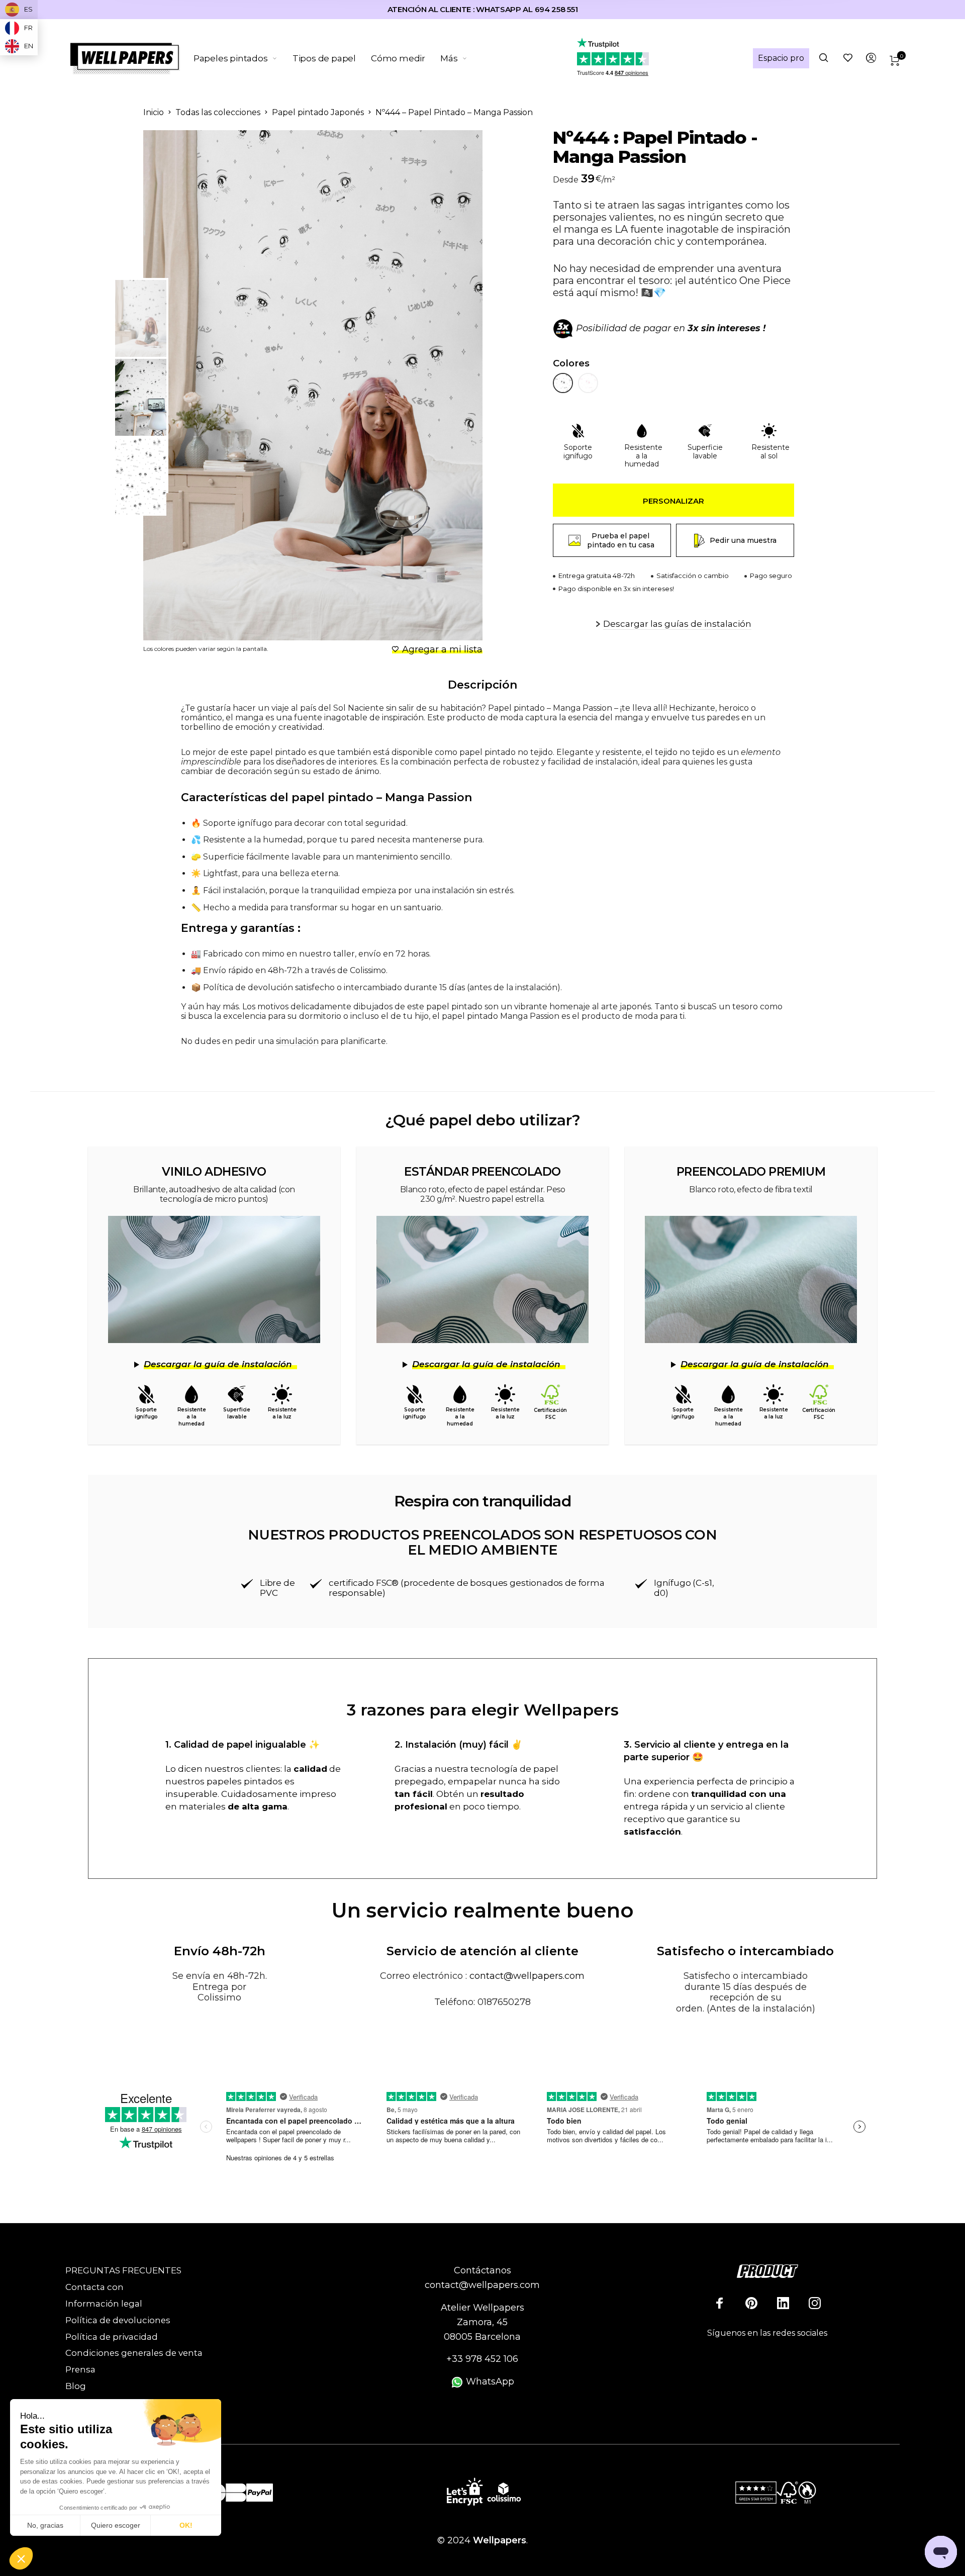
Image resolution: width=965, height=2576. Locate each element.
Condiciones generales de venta (134, 2353)
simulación (297, 1041)
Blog (76, 2386)
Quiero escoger (116, 2525)
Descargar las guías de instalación (677, 624)
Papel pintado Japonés (318, 112)
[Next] (450, 386)
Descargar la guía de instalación (218, 1364)
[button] (21, 2559)
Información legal (104, 2304)
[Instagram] (815, 2303)
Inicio (154, 112)
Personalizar (673, 501)
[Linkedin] (783, 2303)
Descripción (482, 685)
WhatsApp (489, 2381)
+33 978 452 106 (482, 2359)
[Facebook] (720, 2303)
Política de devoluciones (118, 2320)
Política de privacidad (112, 2337)
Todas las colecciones (218, 112)
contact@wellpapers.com (527, 1976)
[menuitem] (243, 58)
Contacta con (94, 2287)
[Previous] (192, 386)
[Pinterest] (751, 2303)
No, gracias (45, 2525)
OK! (186, 2525)
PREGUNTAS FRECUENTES (123, 2270)
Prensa (80, 2369)
